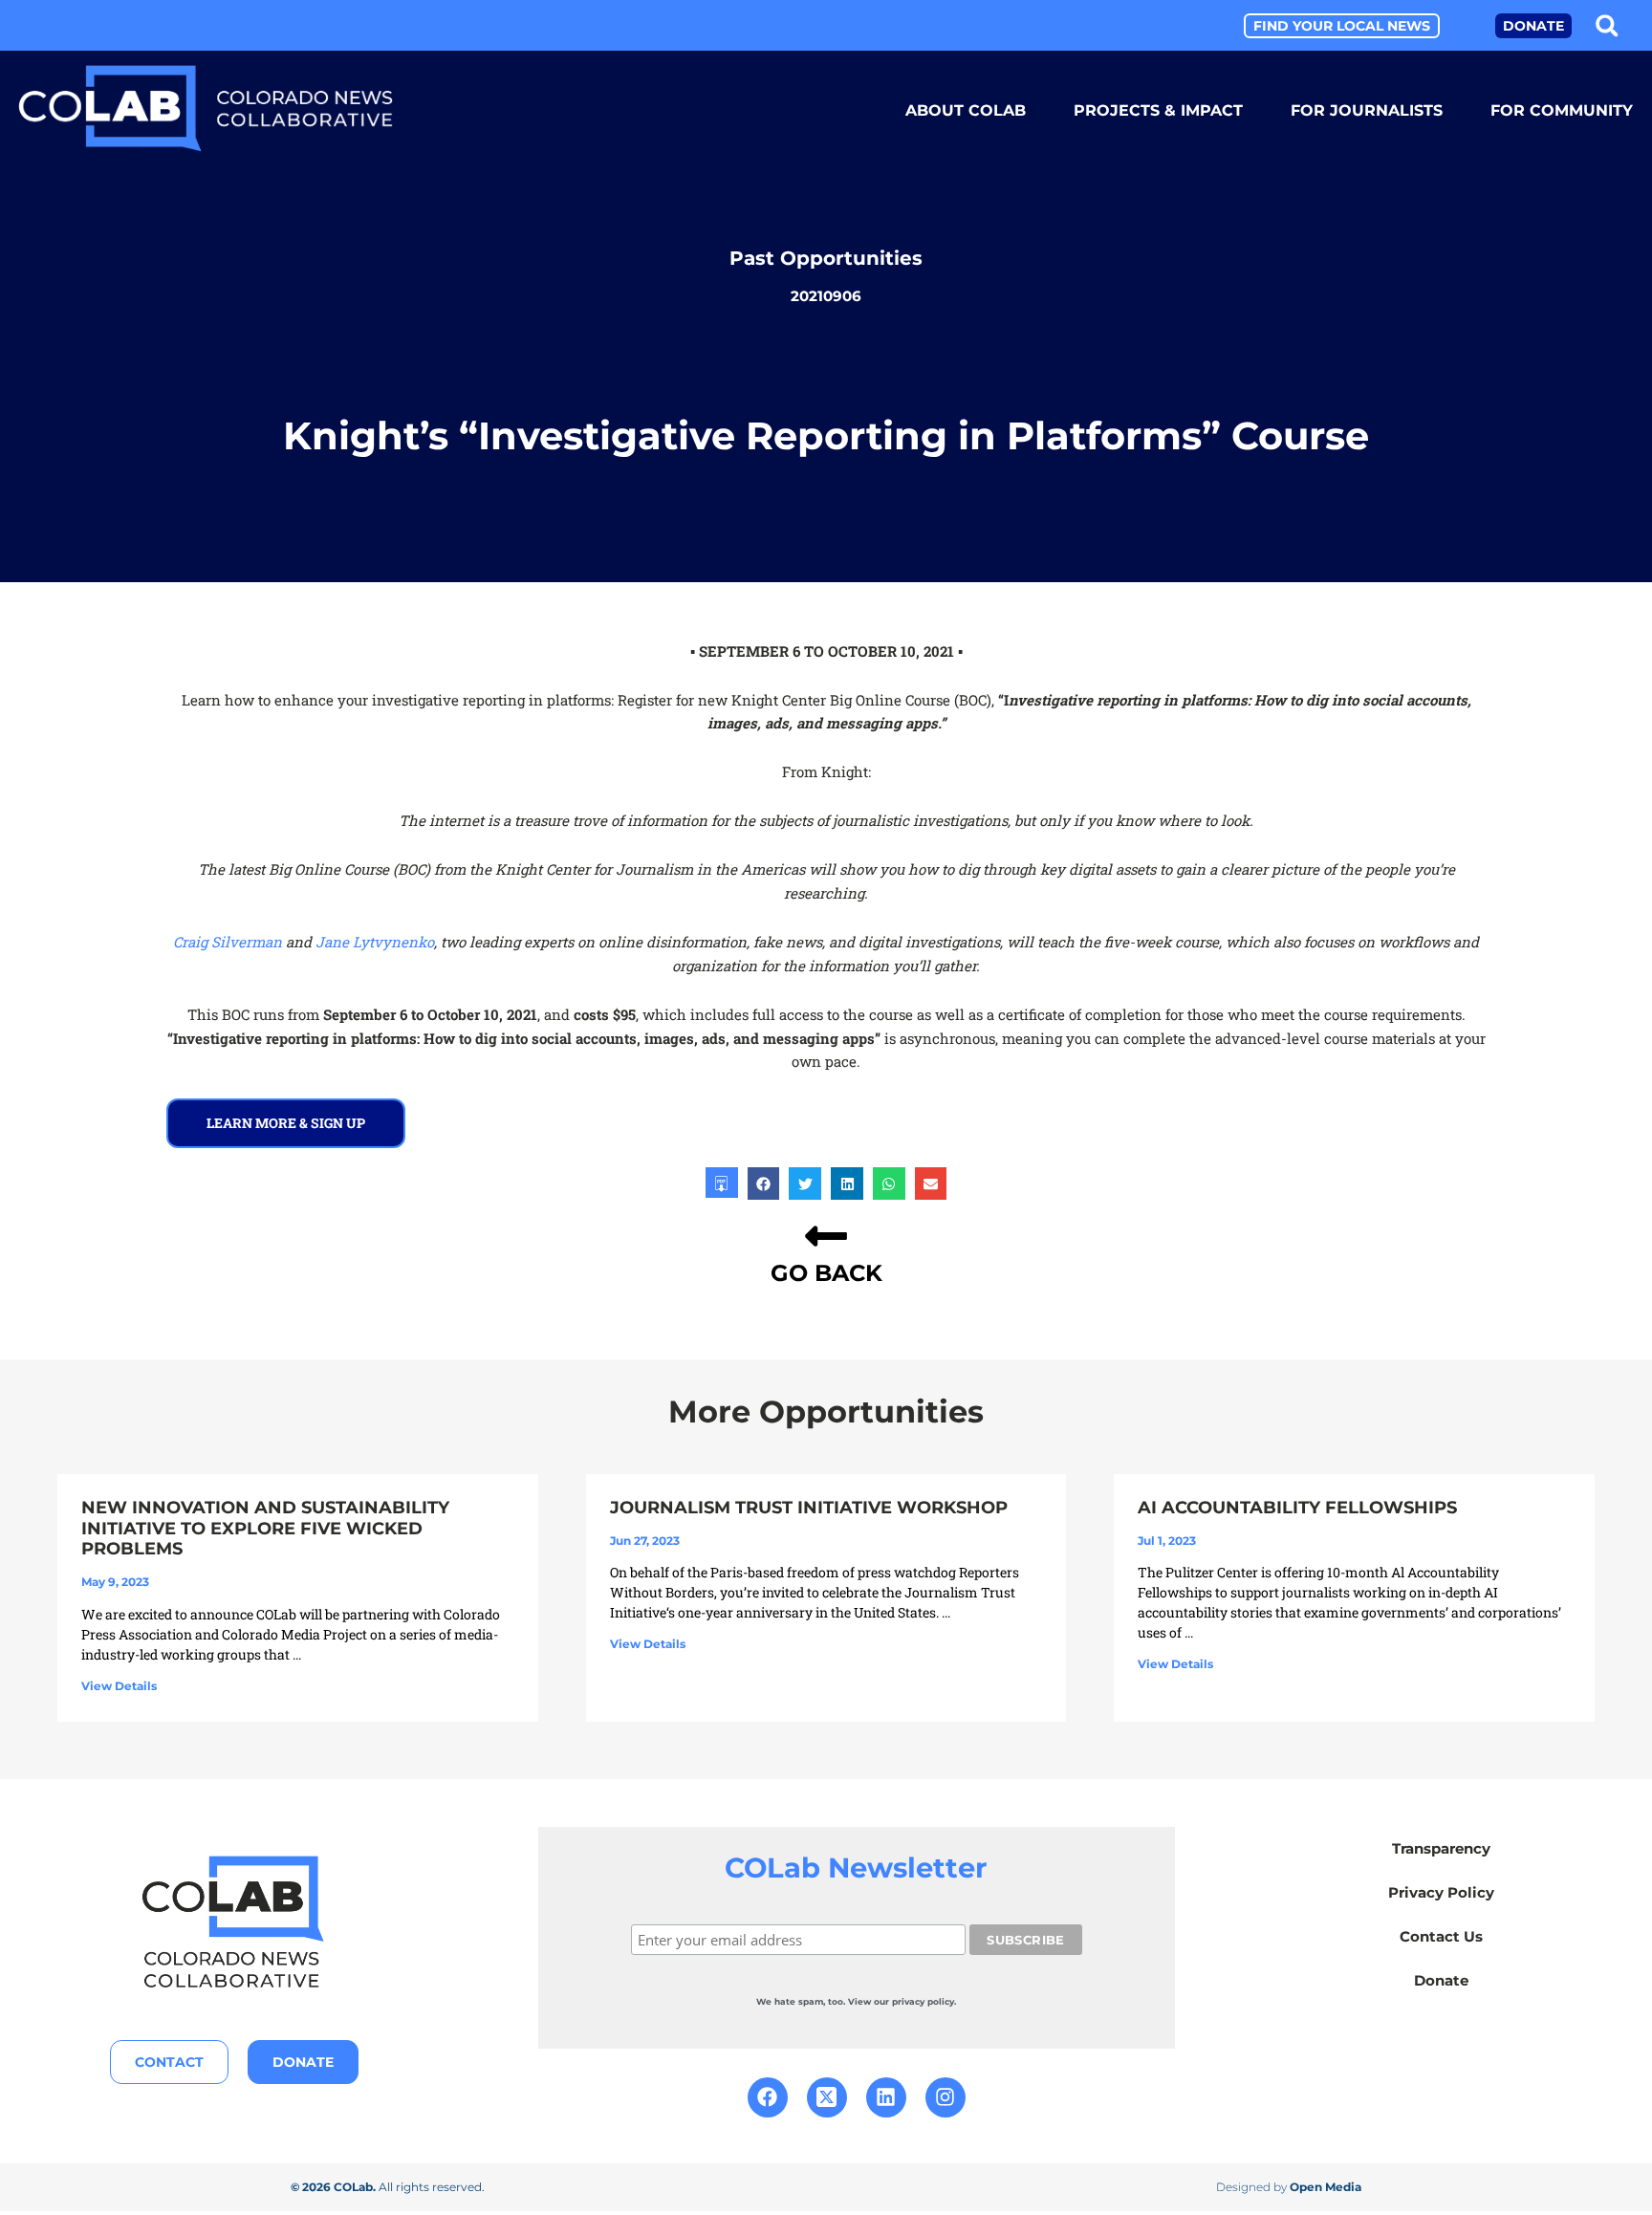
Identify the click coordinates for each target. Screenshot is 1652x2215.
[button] (1607, 25)
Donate (1441, 1980)
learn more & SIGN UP (286, 1123)
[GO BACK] (826, 1236)
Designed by (1289, 2187)
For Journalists (1367, 110)
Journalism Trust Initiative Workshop (809, 1508)
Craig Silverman (228, 942)
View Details (119, 1686)
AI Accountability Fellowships (1297, 1508)
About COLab (966, 110)
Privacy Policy (1441, 1892)
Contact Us (1441, 1936)
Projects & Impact (1158, 110)
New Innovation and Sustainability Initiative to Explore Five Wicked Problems (265, 1528)
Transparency (1441, 1848)
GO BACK (826, 1273)
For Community (1562, 110)
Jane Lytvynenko (375, 942)
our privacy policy (914, 2001)
